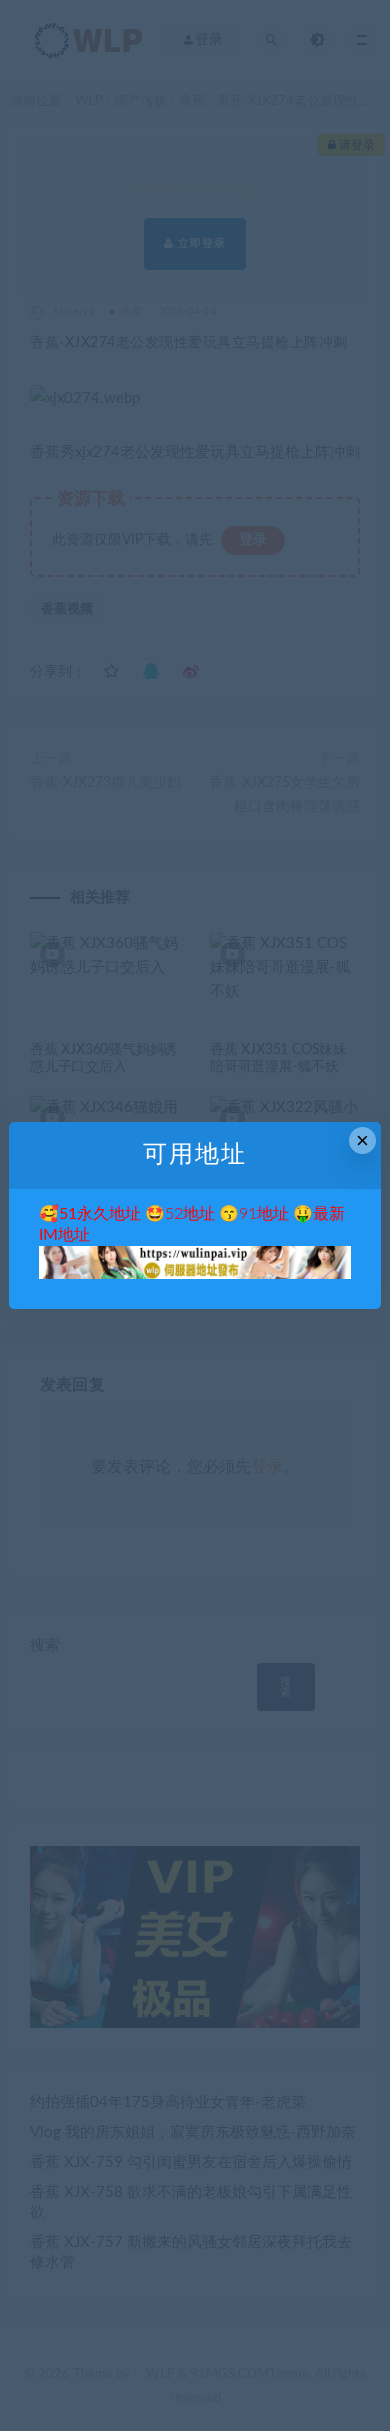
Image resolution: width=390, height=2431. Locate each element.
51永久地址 (100, 1214)
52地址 (190, 1214)
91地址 (264, 1214)
